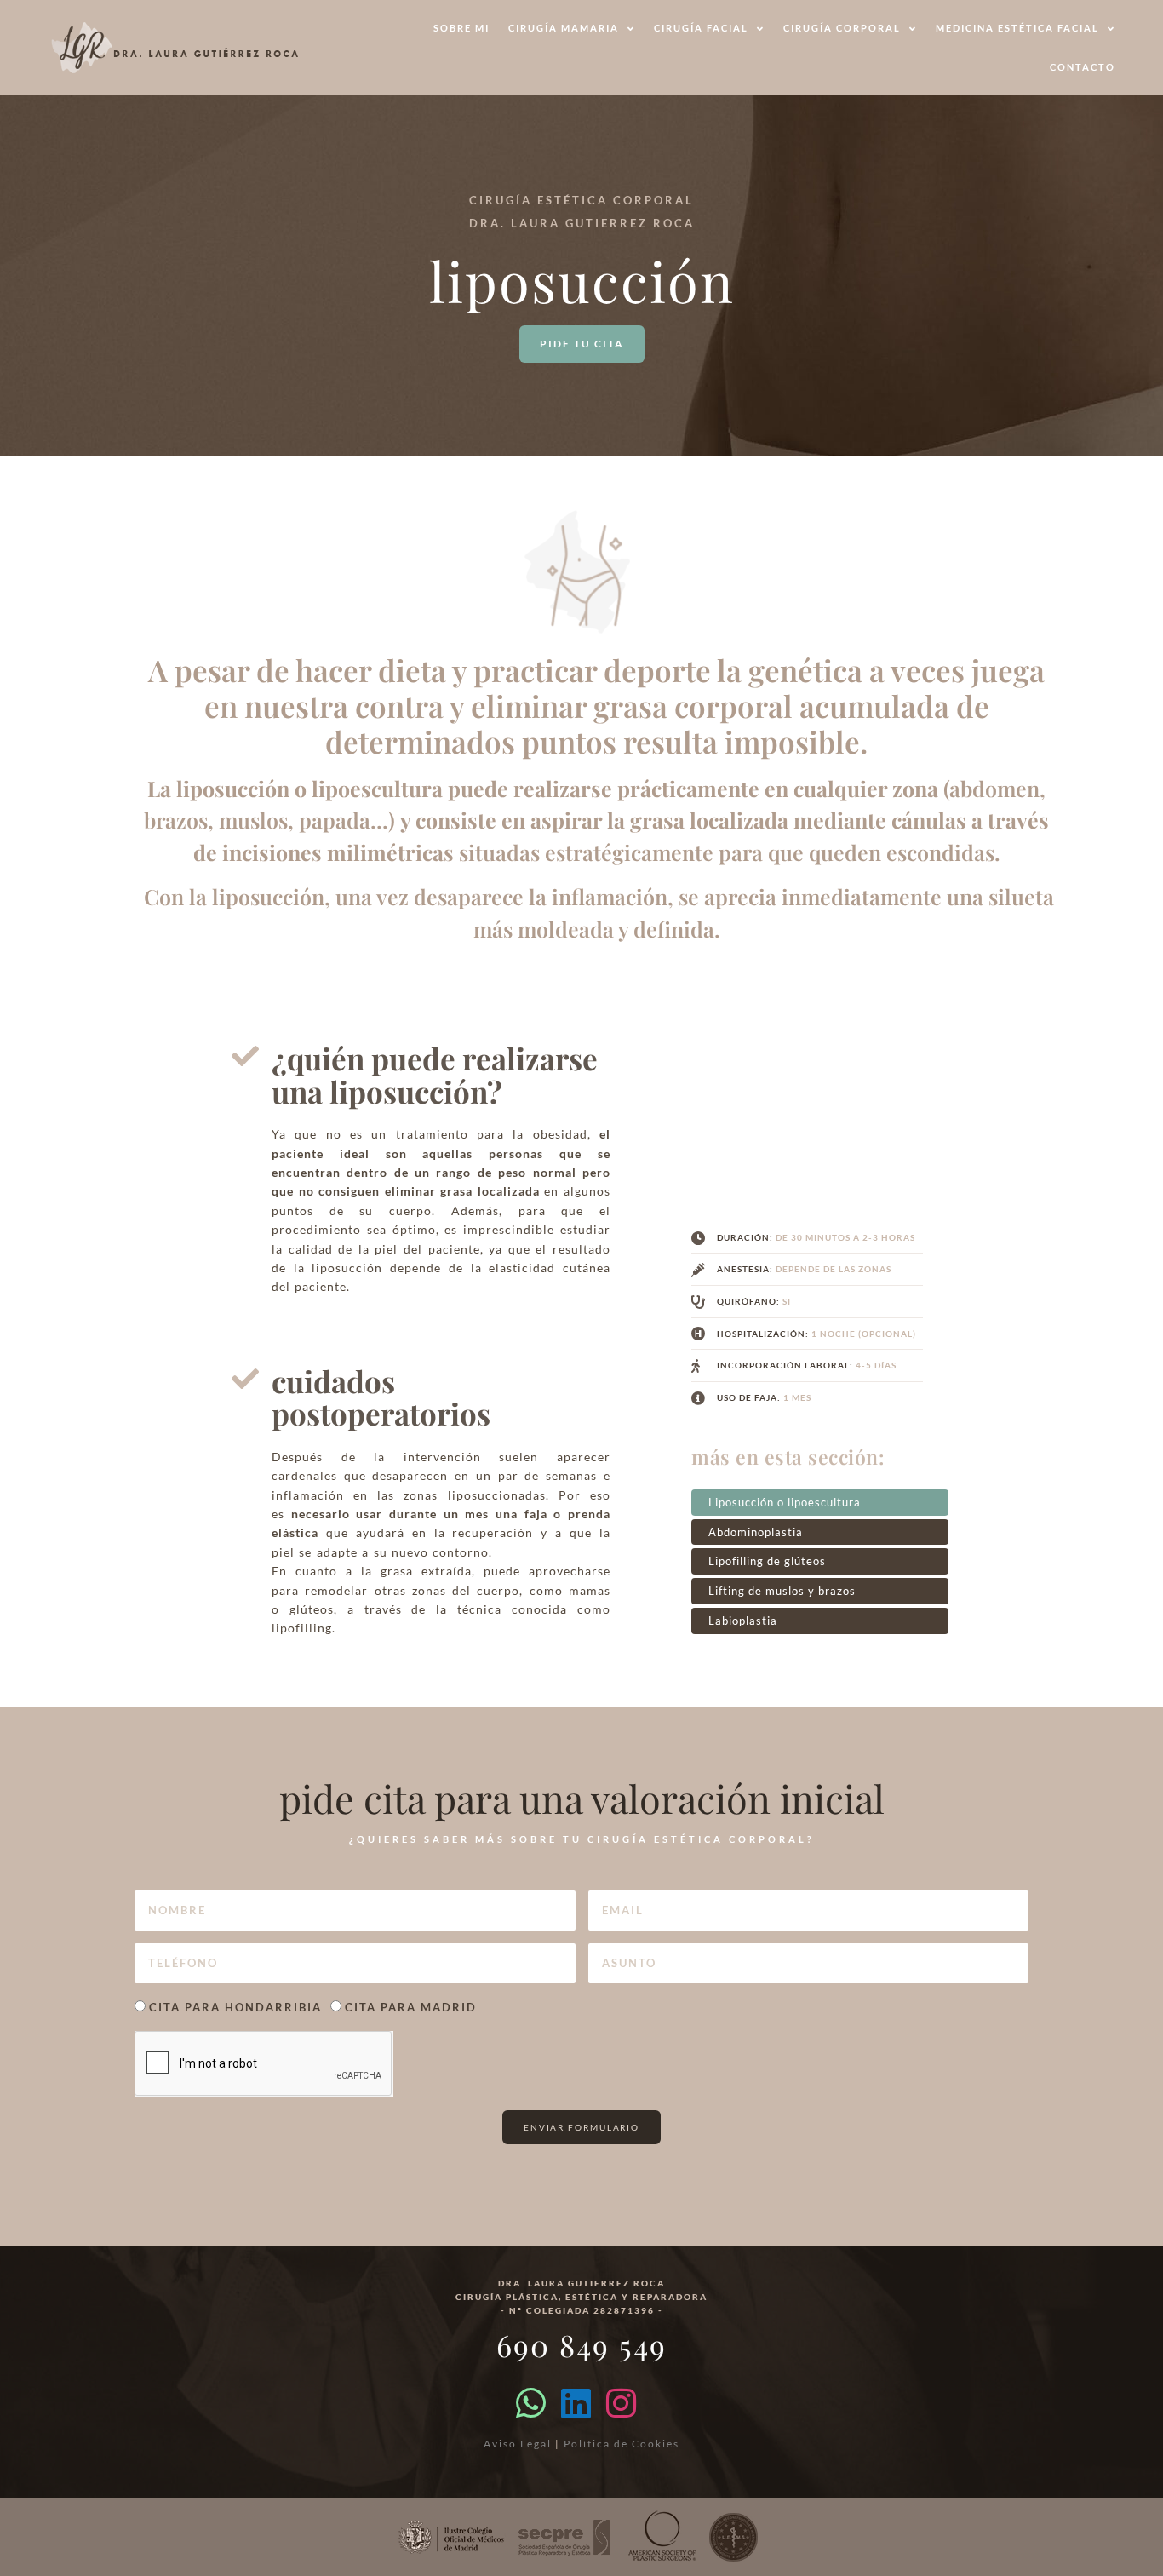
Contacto (1083, 67)
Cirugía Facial (701, 28)
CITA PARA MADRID (411, 2007)
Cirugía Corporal (842, 28)
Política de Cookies (622, 2444)
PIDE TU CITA (582, 344)
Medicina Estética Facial (1017, 28)
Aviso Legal (518, 2444)
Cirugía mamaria (564, 28)
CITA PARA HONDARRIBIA (235, 2007)
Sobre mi (461, 28)
